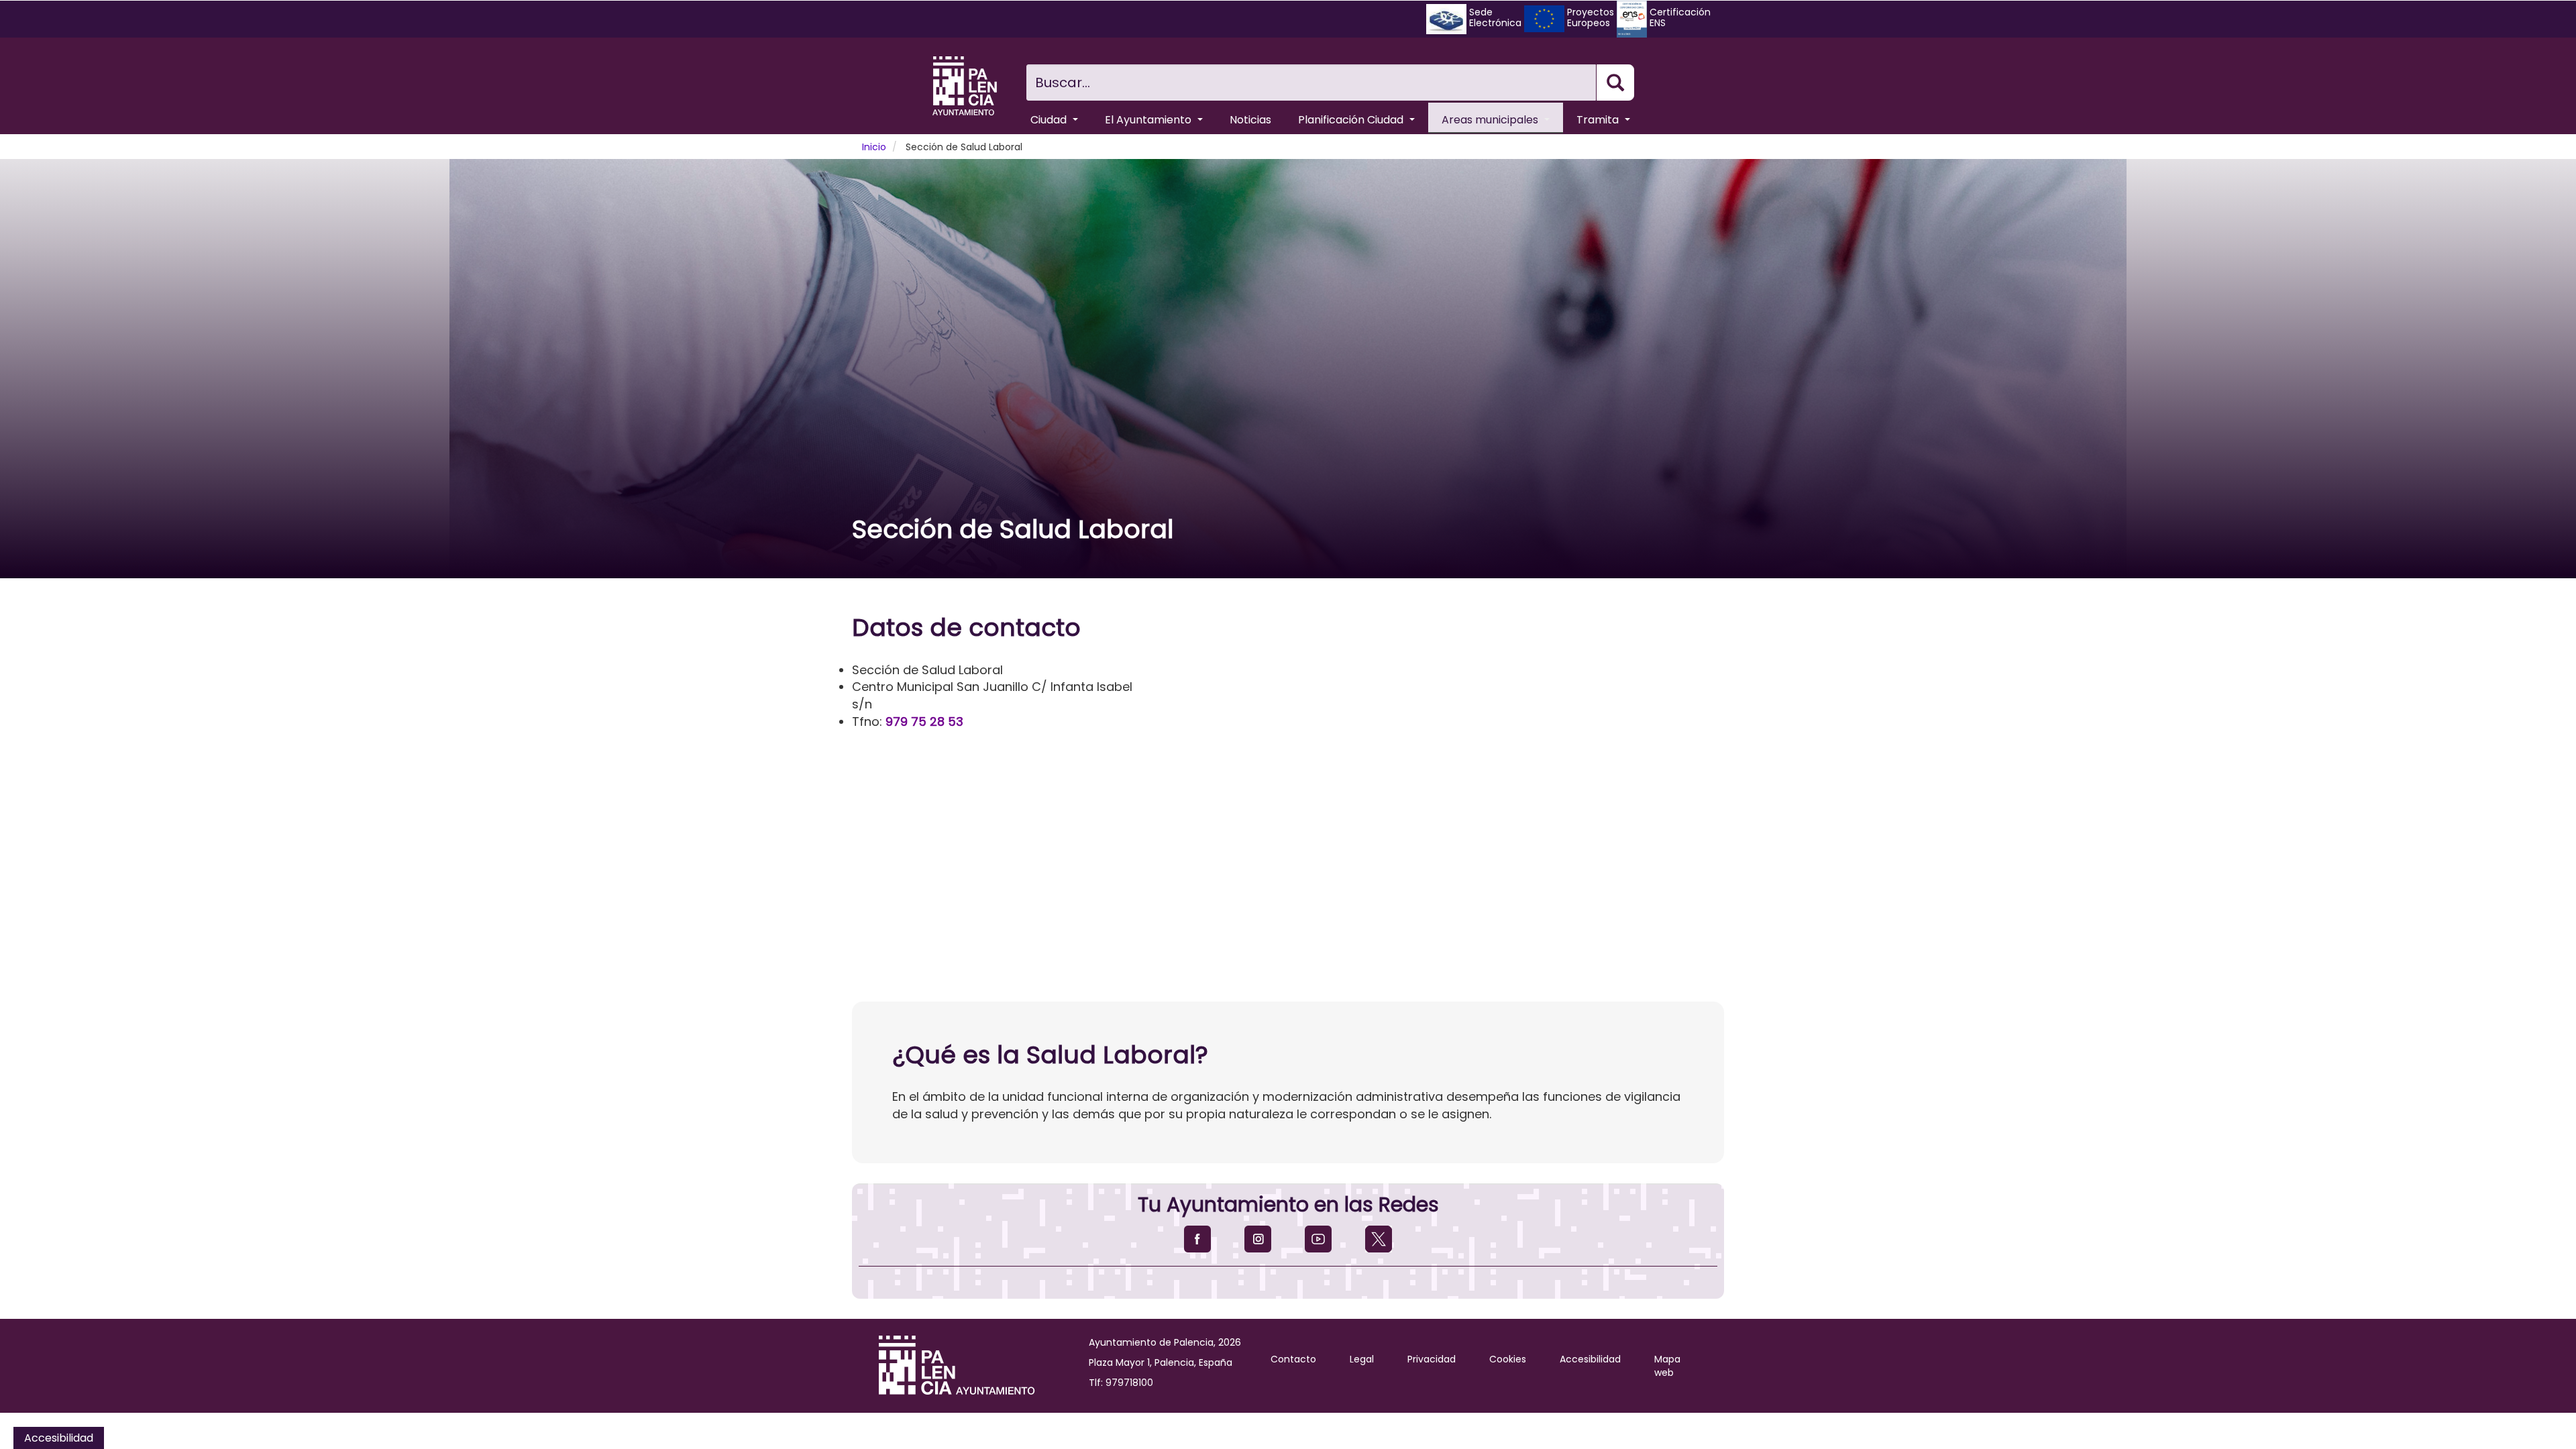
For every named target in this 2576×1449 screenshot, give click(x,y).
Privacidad (1432, 1359)
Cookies (1508, 1359)
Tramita (1599, 120)
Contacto (1293, 1359)
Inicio (874, 147)
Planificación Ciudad (1352, 120)
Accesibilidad (1590, 1359)
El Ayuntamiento (1149, 120)
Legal (1362, 1359)
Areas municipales (1491, 120)
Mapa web (1667, 1366)
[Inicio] (965, 86)
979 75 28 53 (924, 721)
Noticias (1250, 120)
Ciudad (1050, 120)
